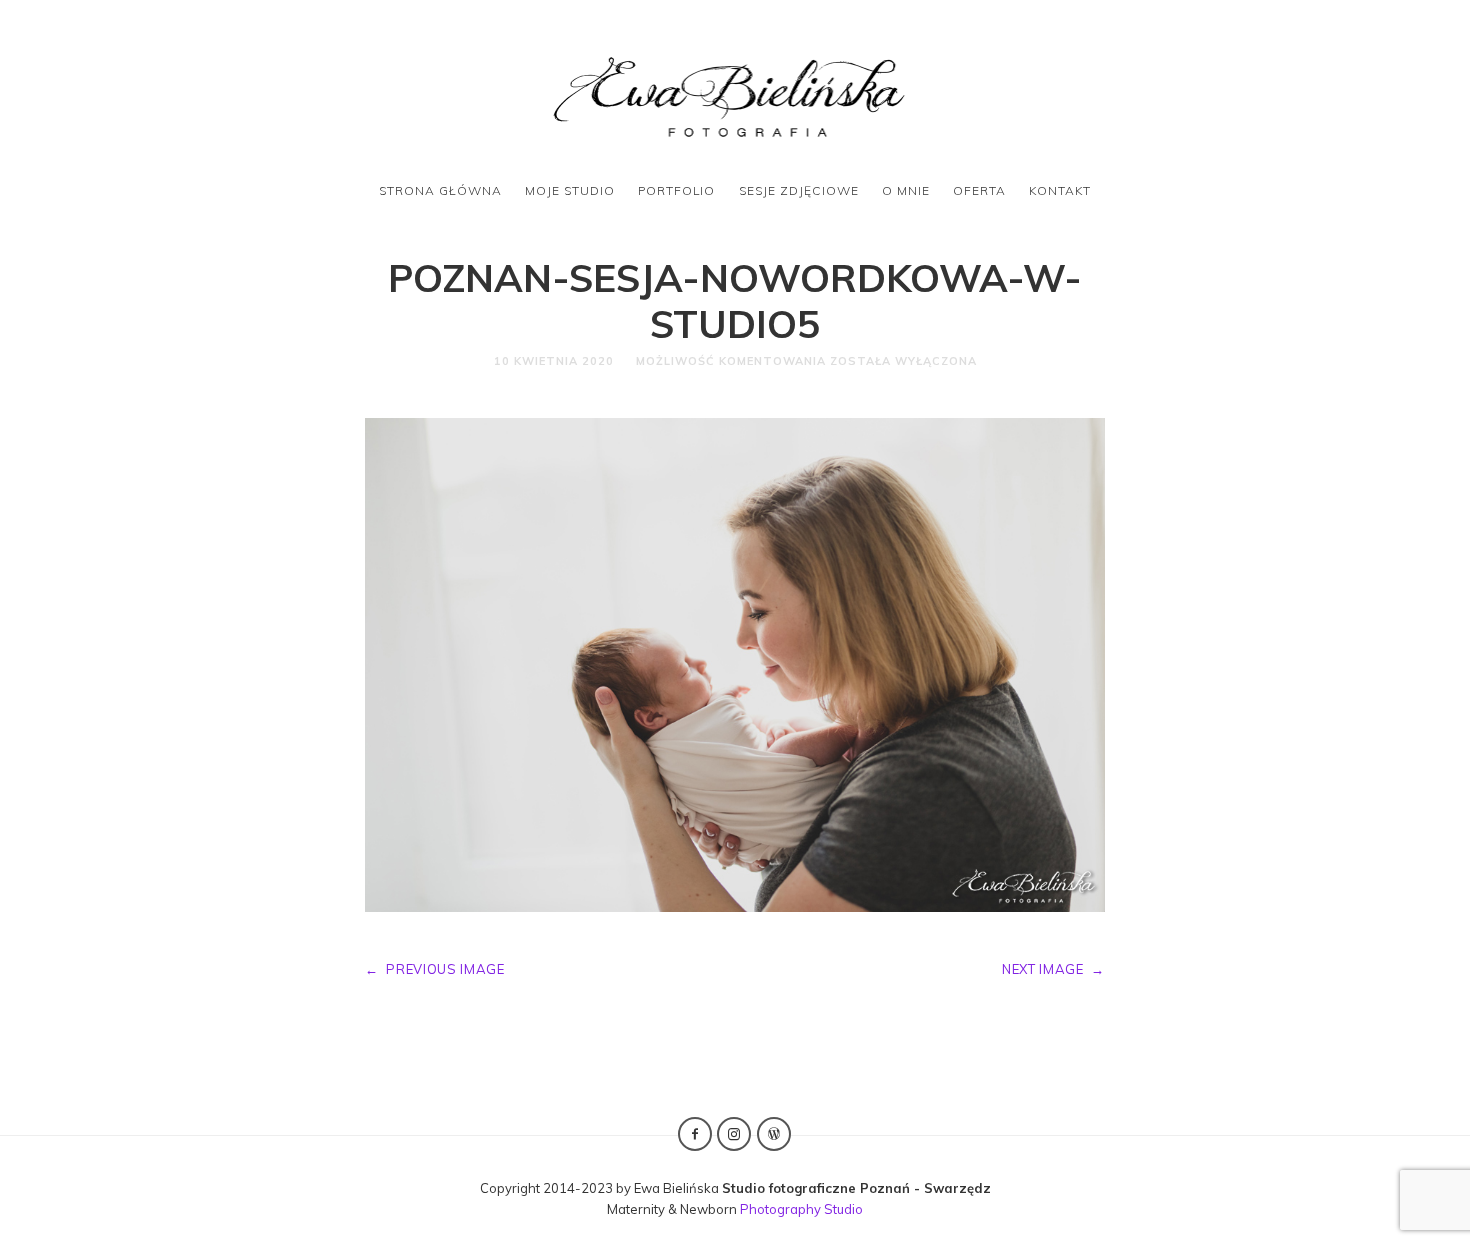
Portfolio (676, 190)
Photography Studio (801, 1209)
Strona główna (440, 190)
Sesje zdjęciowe (799, 190)
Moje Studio (570, 190)
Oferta (979, 190)
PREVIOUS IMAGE (435, 969)
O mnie (906, 190)
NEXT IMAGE (1053, 969)
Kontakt (1060, 190)
